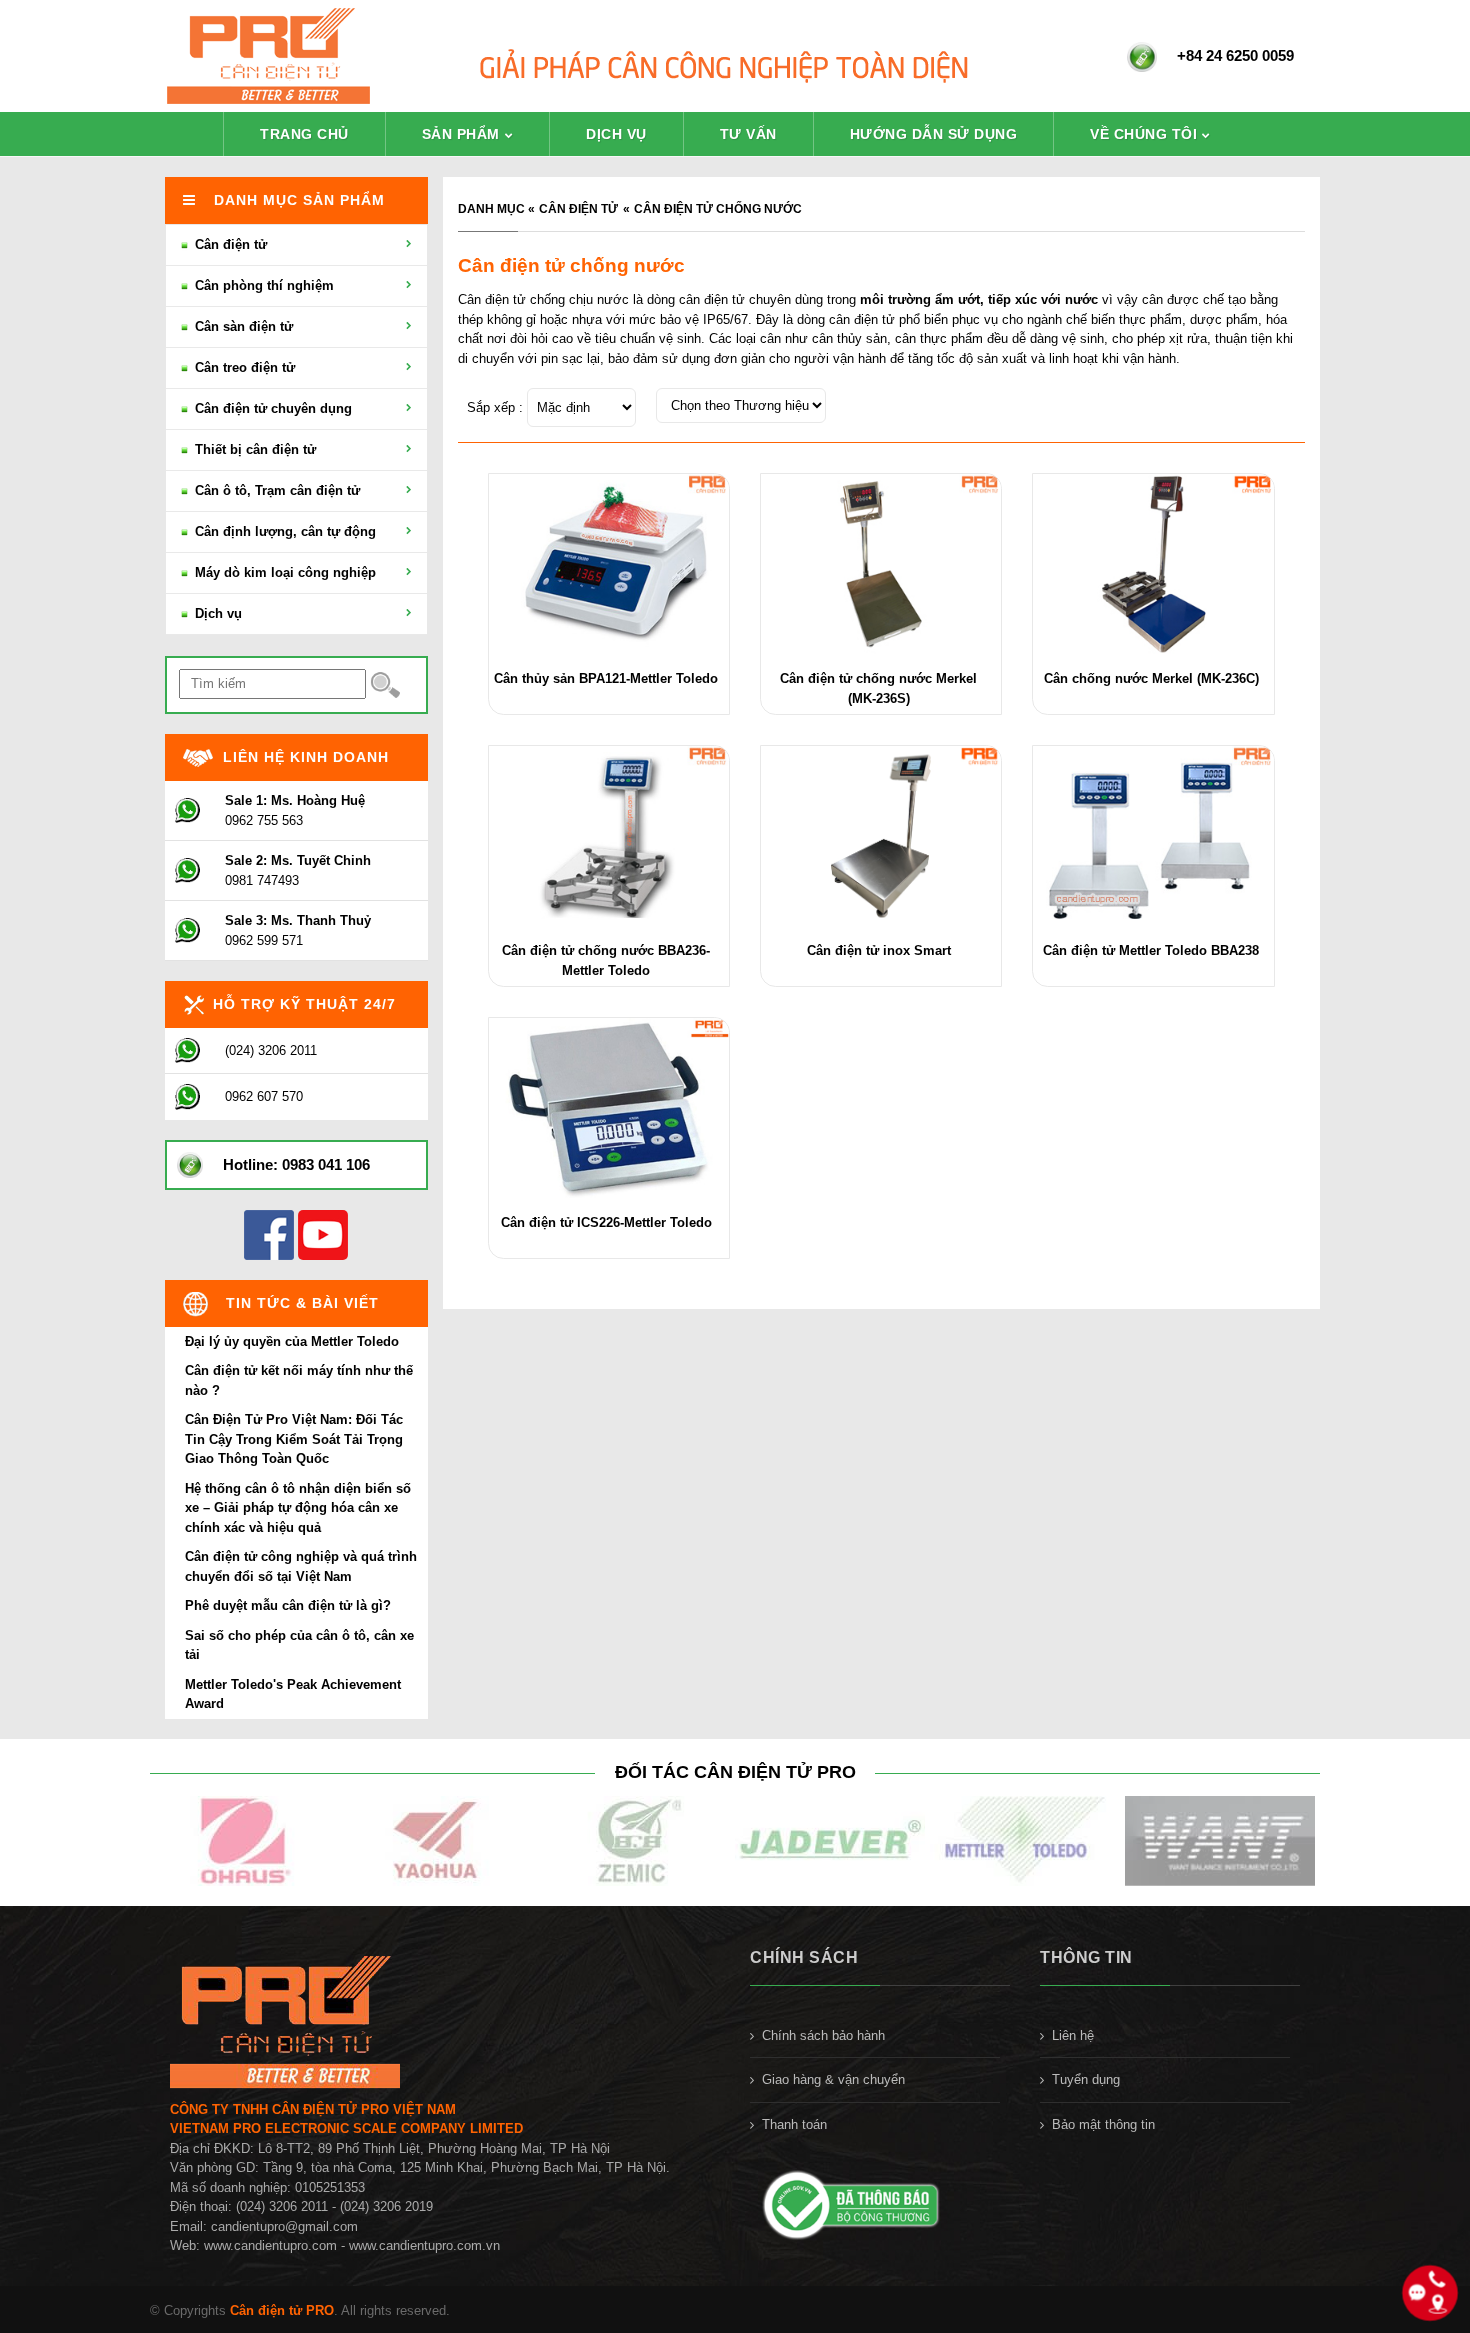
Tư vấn (748, 134)
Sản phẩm (461, 134)
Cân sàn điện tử (242, 326)
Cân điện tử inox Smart (879, 950)
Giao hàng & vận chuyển (833, 2079)
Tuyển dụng (1086, 2079)
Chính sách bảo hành (823, 2035)
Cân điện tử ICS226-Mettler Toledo (606, 1222)
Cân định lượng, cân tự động (283, 531)
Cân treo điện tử (243, 367)
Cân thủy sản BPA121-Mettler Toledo (606, 678)
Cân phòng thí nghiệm (262, 285)
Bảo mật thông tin (1103, 2124)
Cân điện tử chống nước (718, 209)
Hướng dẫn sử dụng (934, 134)
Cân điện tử (578, 209)
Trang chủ (304, 134)
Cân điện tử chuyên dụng (271, 408)
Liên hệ (1073, 2035)
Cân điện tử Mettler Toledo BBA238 (1151, 950)
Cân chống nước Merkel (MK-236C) (1151, 678)
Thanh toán (794, 2124)
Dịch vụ (616, 134)
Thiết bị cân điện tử (253, 449)
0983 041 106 (326, 1164)
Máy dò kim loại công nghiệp (283, 572)
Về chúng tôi (1143, 134)
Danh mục (491, 209)
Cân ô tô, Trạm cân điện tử (275, 490)
